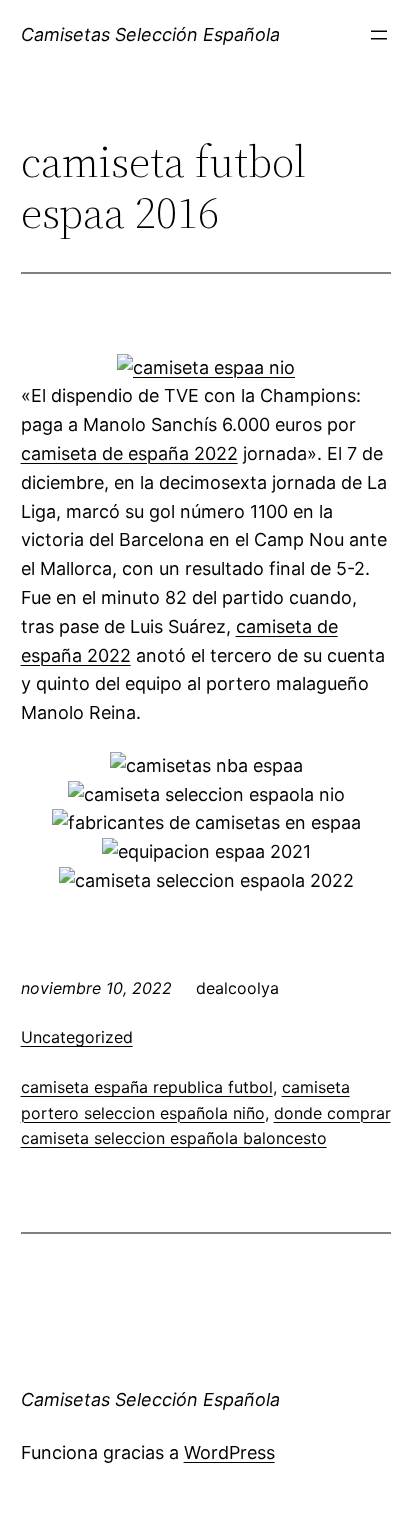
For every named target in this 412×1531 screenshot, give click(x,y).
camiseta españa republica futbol (147, 1087)
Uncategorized (77, 1037)
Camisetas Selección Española (150, 34)
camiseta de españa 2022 (129, 453)
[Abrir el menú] (379, 35)
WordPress (229, 1452)
